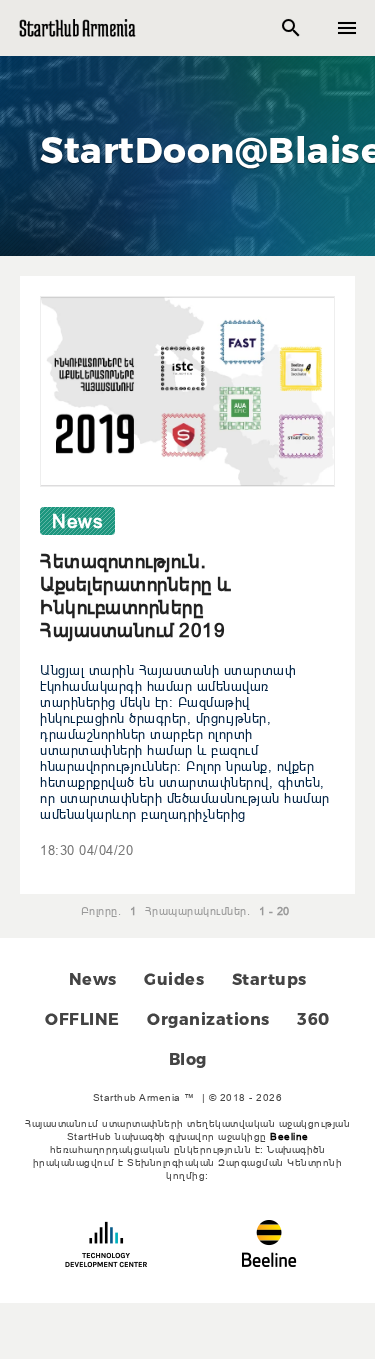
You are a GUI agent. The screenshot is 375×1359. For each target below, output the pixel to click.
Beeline (289, 1136)
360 (313, 1019)
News (93, 979)
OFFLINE (82, 1019)
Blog (188, 1059)
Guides (174, 979)
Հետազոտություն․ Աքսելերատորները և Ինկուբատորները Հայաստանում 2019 (136, 595)
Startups (269, 979)
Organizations (208, 1019)
